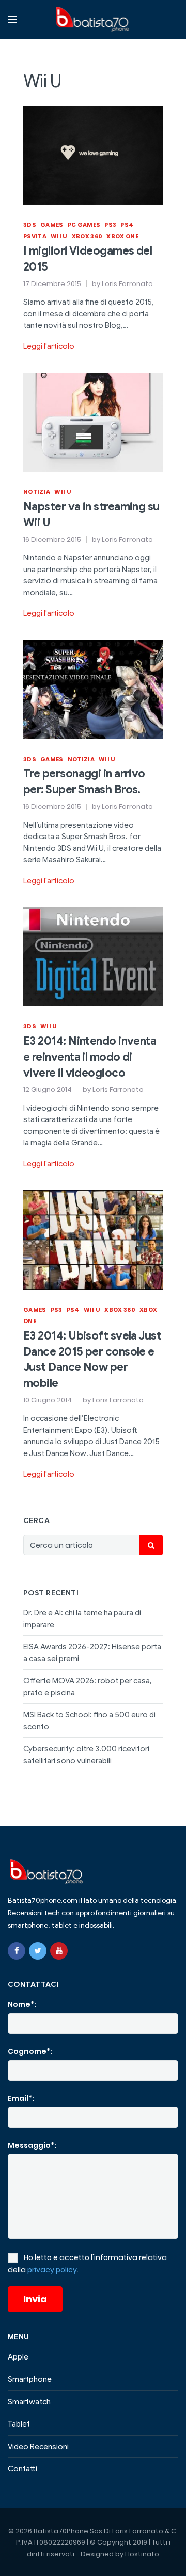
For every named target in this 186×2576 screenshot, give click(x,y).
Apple (18, 2357)
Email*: (21, 2098)
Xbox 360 (87, 236)
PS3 (110, 225)
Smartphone (30, 2379)
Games (52, 225)
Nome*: (22, 2004)
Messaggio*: (32, 2145)
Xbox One (122, 236)
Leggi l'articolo (49, 346)
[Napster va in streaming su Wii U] (93, 422)
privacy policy (52, 2270)
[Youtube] (59, 1951)
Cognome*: (30, 2051)
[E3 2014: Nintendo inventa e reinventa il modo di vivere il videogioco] (93, 956)
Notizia (37, 492)
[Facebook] (17, 1951)
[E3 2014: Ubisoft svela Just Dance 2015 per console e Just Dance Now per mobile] (93, 1239)
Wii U (59, 236)
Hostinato (142, 2554)
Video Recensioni (38, 2447)
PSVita (35, 236)
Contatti (22, 2469)
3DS (30, 225)
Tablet (19, 2424)
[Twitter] (38, 1951)
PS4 (127, 225)
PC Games (84, 225)
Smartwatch (29, 2402)
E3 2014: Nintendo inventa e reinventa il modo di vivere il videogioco (90, 1057)
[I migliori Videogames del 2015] (93, 155)
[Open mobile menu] (12, 20)
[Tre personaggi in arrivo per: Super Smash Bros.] (93, 689)
